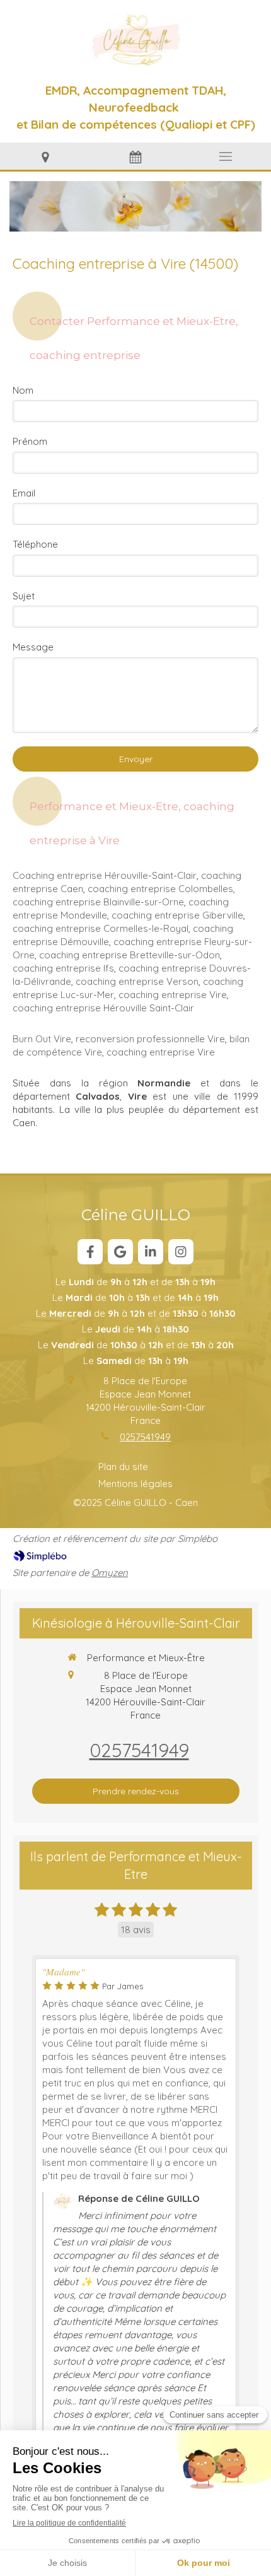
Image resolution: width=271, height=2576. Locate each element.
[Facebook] (90, 1252)
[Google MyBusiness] (120, 1252)
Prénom (30, 441)
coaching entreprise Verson (137, 981)
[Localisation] (45, 156)
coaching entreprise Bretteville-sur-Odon (130, 955)
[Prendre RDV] (135, 156)
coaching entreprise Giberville (177, 915)
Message (33, 647)
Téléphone (35, 544)
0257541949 (145, 1437)
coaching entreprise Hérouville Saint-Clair (103, 1008)
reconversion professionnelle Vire (150, 1039)
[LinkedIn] (151, 1252)
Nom (23, 390)
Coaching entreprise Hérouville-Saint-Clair (105, 875)
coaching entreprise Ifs (63, 968)
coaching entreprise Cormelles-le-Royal (101, 928)
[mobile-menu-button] (226, 156)
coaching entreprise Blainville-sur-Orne (98, 902)
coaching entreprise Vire (173, 995)
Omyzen (110, 1573)
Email (24, 493)
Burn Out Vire (42, 1039)
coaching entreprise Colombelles (160, 889)
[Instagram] (181, 1252)
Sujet (24, 596)
